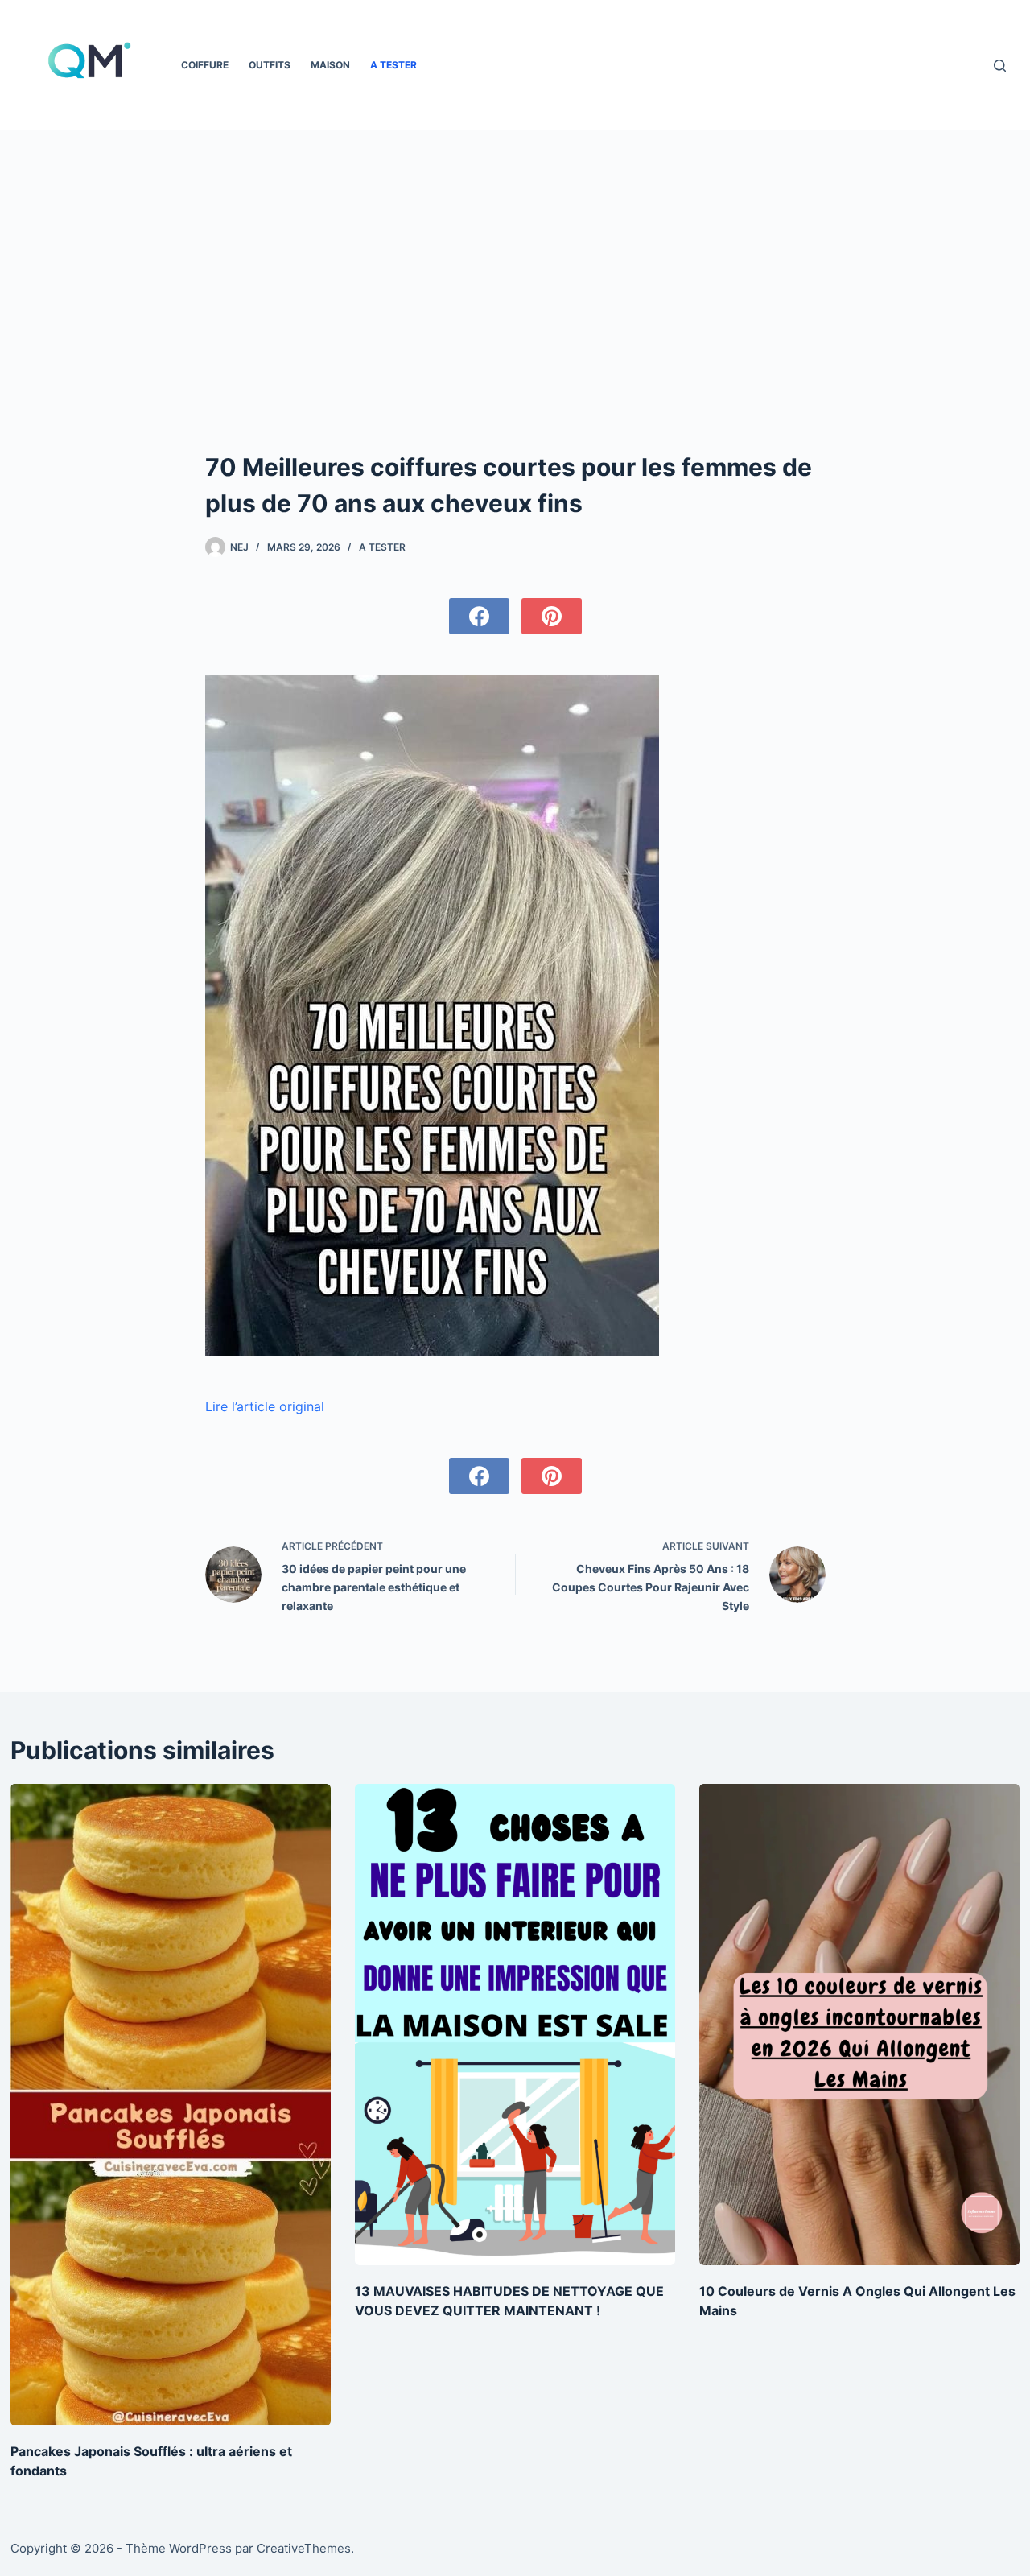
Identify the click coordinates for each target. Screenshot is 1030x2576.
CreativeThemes (304, 2548)
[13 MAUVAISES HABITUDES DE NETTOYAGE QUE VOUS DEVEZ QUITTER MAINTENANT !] (515, 2024)
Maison (330, 65)
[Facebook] (479, 616)
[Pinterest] (552, 616)
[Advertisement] (515, 328)
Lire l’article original (265, 1406)
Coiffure (205, 65)
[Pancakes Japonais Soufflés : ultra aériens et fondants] (171, 2104)
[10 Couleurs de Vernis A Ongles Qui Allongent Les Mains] (859, 2024)
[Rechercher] (1000, 66)
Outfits (270, 65)
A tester (393, 65)
